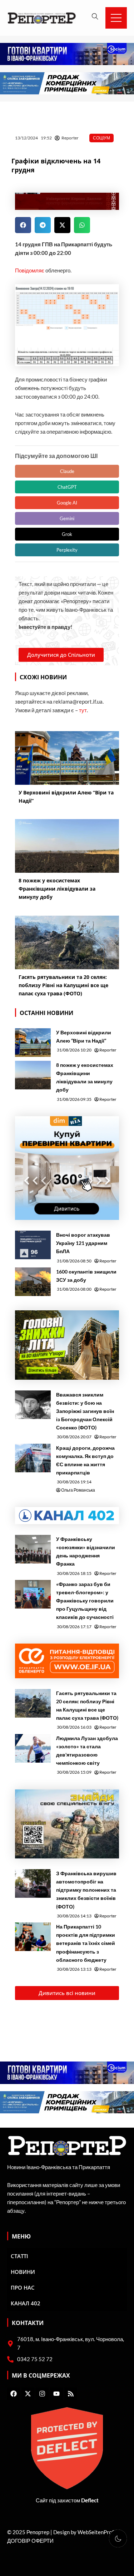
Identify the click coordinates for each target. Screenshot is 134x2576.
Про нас (23, 2287)
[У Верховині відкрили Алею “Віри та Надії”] (33, 1043)
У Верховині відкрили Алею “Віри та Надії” (84, 1036)
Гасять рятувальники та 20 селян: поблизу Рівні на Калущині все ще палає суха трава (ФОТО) (87, 1705)
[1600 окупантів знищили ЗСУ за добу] (33, 1282)
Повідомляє (30, 270)
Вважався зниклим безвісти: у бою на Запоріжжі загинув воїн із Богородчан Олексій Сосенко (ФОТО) (85, 1411)
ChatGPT (67, 487)
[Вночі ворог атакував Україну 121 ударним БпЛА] (33, 1245)
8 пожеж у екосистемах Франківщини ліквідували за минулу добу (85, 1077)
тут (83, 710)
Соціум (101, 138)
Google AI (67, 503)
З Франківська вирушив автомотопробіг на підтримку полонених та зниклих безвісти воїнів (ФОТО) (86, 1890)
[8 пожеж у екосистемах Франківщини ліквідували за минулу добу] (33, 1075)
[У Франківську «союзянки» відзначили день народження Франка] (33, 1549)
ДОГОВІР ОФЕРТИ (30, 2541)
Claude (67, 471)
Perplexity (67, 550)
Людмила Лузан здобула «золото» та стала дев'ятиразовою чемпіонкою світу (87, 1750)
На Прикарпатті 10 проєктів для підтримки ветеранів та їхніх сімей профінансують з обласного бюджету (86, 1943)
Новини (23, 2272)
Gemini (67, 518)
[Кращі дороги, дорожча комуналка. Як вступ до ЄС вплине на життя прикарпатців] (33, 1458)
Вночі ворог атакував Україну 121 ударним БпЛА (83, 1243)
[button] (23, 225)
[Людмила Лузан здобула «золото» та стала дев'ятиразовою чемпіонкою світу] (33, 1748)
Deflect (90, 2500)
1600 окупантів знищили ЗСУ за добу (86, 1276)
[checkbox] (118, 2538)
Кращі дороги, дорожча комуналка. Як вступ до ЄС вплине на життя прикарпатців (85, 1460)
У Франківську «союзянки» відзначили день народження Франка (86, 1551)
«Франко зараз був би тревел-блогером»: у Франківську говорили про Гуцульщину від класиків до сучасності (85, 1600)
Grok (67, 534)
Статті (19, 2256)
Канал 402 (26, 2303)
